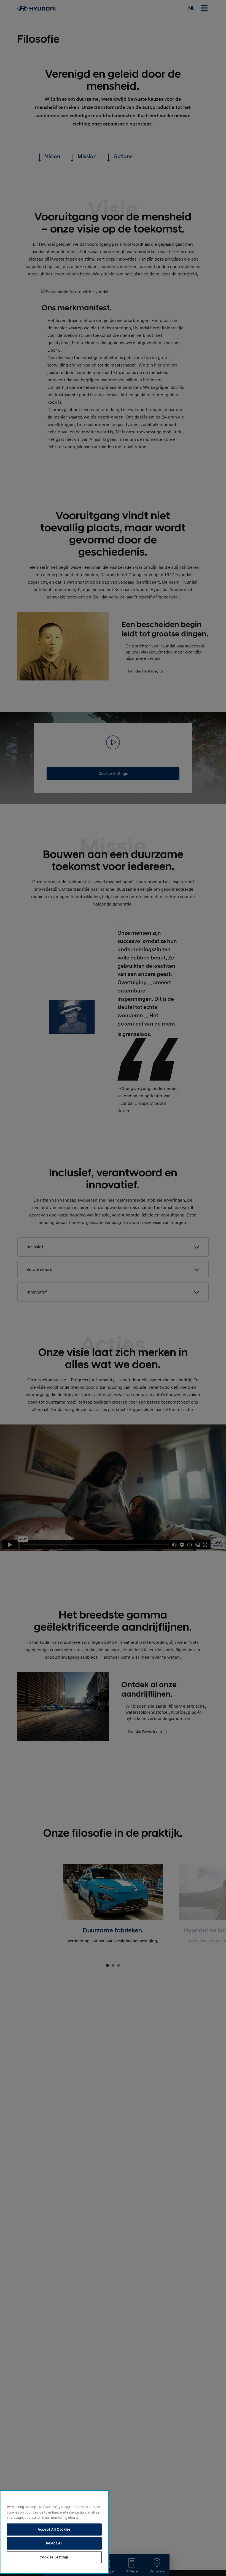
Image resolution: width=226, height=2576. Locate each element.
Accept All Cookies (54, 2529)
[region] (54, 2532)
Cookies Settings (54, 2557)
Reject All (54, 2543)
